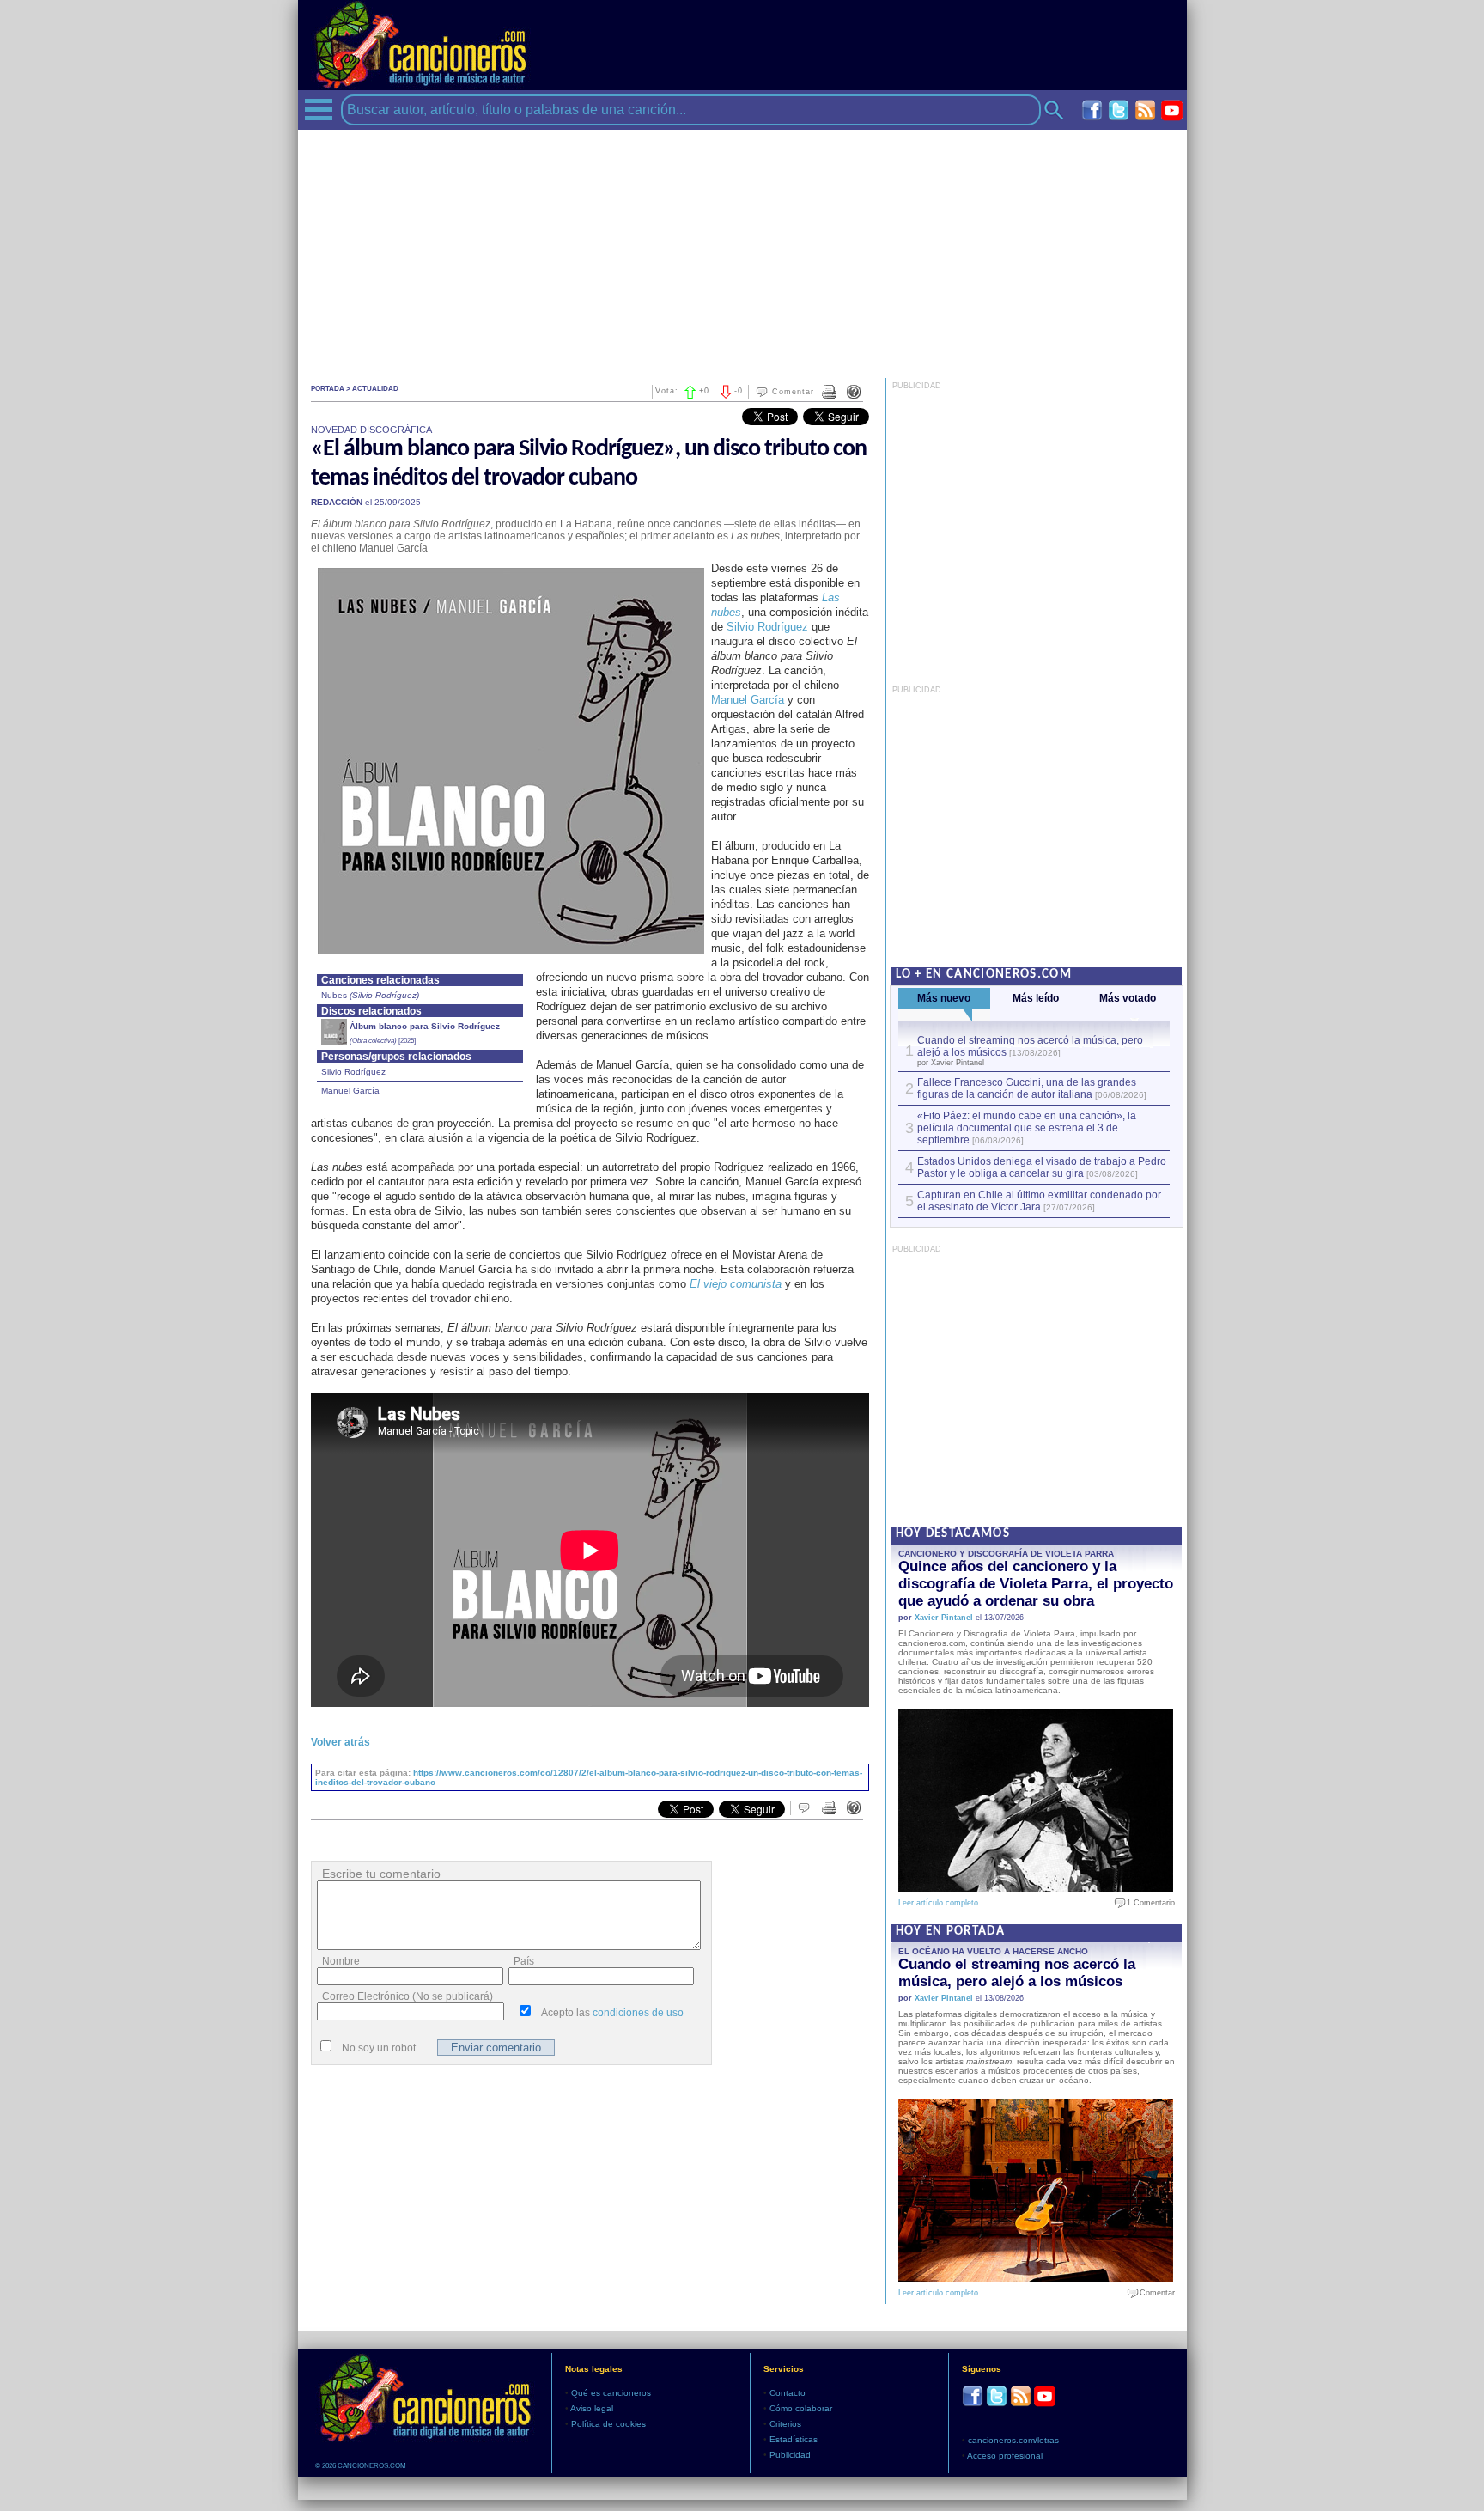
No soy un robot (379, 2048)
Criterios (785, 2424)
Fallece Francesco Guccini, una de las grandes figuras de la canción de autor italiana (1027, 1088)
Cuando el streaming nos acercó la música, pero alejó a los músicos (1017, 1973)
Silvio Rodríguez (767, 627)
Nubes (337, 995)
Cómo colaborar (801, 2408)
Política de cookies (608, 2424)
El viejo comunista (736, 1284)
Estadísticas (794, 2439)
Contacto (788, 2393)
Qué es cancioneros (611, 2393)
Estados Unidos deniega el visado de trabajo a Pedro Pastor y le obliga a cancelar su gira (1042, 1167)
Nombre (341, 1961)
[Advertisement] (742, 250)
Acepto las (612, 2013)
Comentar (793, 392)
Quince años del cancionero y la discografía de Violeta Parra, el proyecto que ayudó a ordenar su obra (1036, 1584)
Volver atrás (341, 1742)
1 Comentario (1147, 1903)
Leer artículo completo (938, 1903)
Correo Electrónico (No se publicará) (407, 1996)
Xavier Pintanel (944, 1618)
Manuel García (748, 700)
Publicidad (790, 2455)
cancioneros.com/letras (1013, 2440)
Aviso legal (592, 2408)
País (524, 1961)
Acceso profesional (1005, 2456)
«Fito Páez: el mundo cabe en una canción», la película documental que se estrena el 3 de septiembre (1027, 1128)
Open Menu (319, 110)
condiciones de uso (638, 2013)
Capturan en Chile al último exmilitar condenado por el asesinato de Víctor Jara (1039, 1201)
